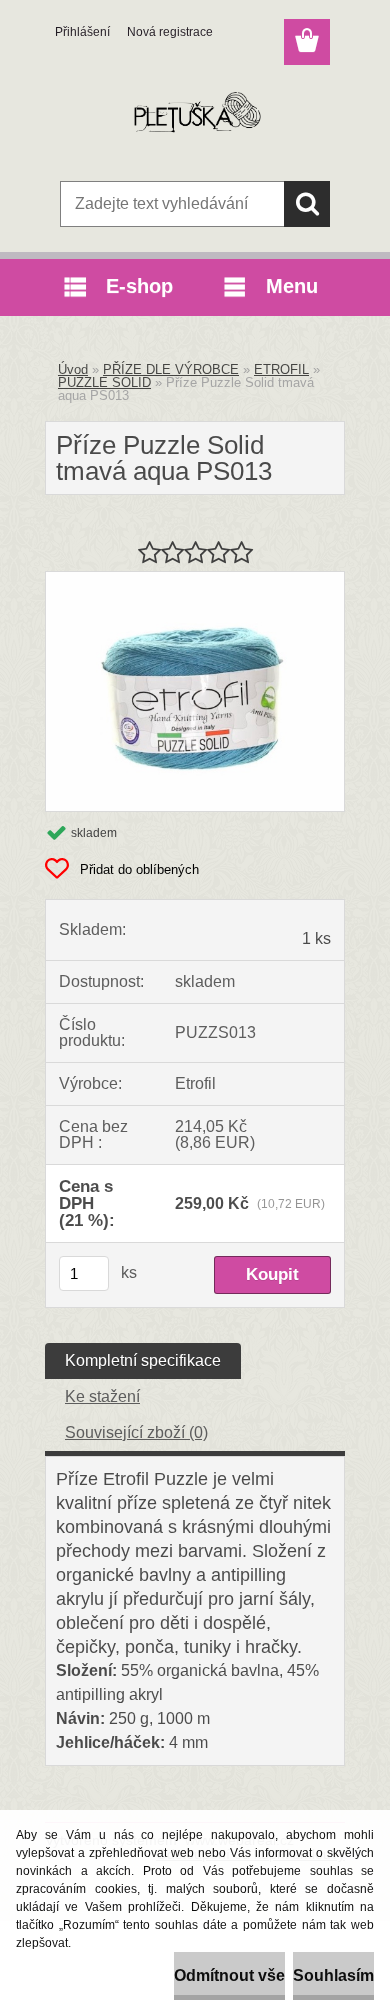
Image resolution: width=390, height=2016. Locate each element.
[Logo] (194, 117)
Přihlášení (82, 32)
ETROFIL (281, 369)
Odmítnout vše (229, 1975)
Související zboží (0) (136, 1432)
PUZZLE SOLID (104, 382)
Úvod (73, 369)
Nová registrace (170, 32)
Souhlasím (333, 1975)
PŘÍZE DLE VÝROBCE (171, 369)
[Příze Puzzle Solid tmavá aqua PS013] (195, 579)
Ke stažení (102, 1396)
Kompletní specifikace (143, 1360)
